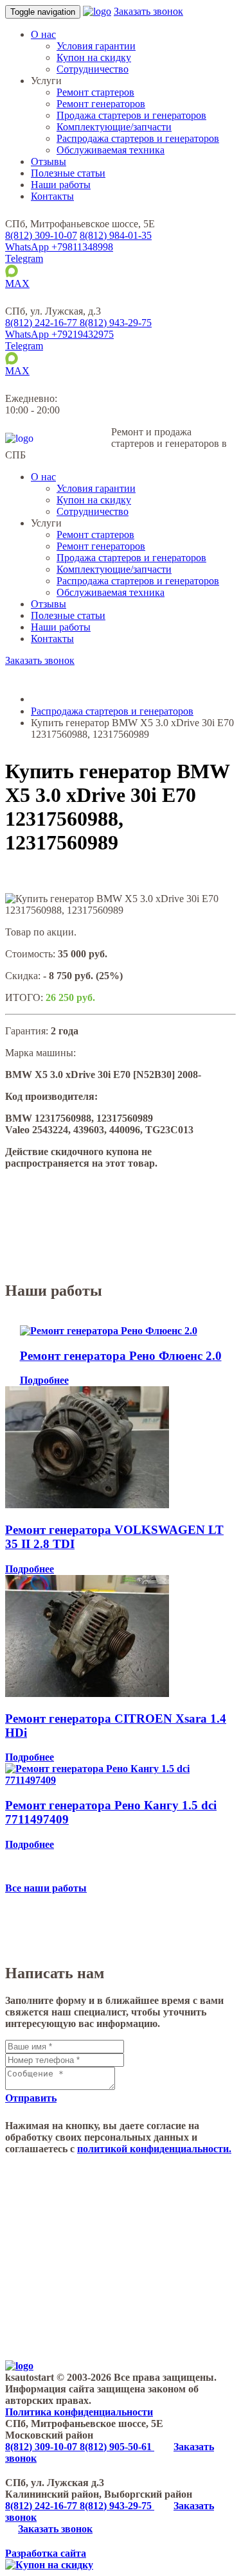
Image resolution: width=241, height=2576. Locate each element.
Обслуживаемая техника (111, 150)
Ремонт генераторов (101, 104)
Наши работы (61, 185)
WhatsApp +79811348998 (59, 247)
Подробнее (44, 1380)
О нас (43, 34)
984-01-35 (116, 235)
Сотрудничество (93, 69)
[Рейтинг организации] (106, 311)
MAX (17, 283)
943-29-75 (116, 323)
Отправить (31, 2098)
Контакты (52, 196)
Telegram (24, 258)
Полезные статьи (68, 173)
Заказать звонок (148, 11)
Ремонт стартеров (95, 92)
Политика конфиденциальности (79, 2412)
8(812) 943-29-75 (117, 2506)
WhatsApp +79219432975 (59, 334)
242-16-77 (42, 323)
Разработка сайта (46, 2553)
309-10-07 (41, 235)
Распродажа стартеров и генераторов (138, 138)
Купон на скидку (94, 57)
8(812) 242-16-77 (42, 2506)
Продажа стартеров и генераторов (131, 115)
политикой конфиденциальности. (154, 2149)
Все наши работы (46, 1888)
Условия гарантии (96, 46)
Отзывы (49, 161)
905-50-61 (117, 2447)
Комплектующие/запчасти (114, 127)
